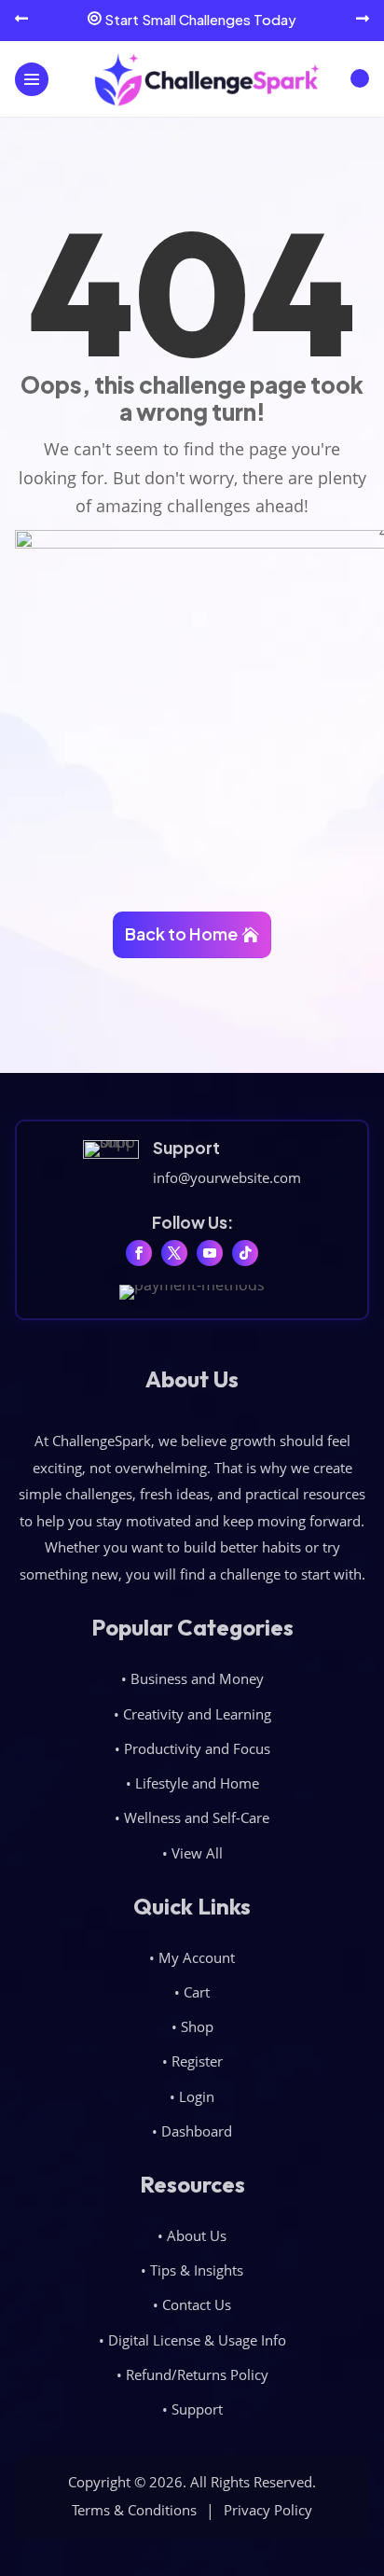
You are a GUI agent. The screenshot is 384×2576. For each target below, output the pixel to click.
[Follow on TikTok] (245, 1253)
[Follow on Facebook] (139, 1253)
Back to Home (181, 933)
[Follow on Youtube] (210, 1253)
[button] (21, 20)
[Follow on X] (174, 1253)
